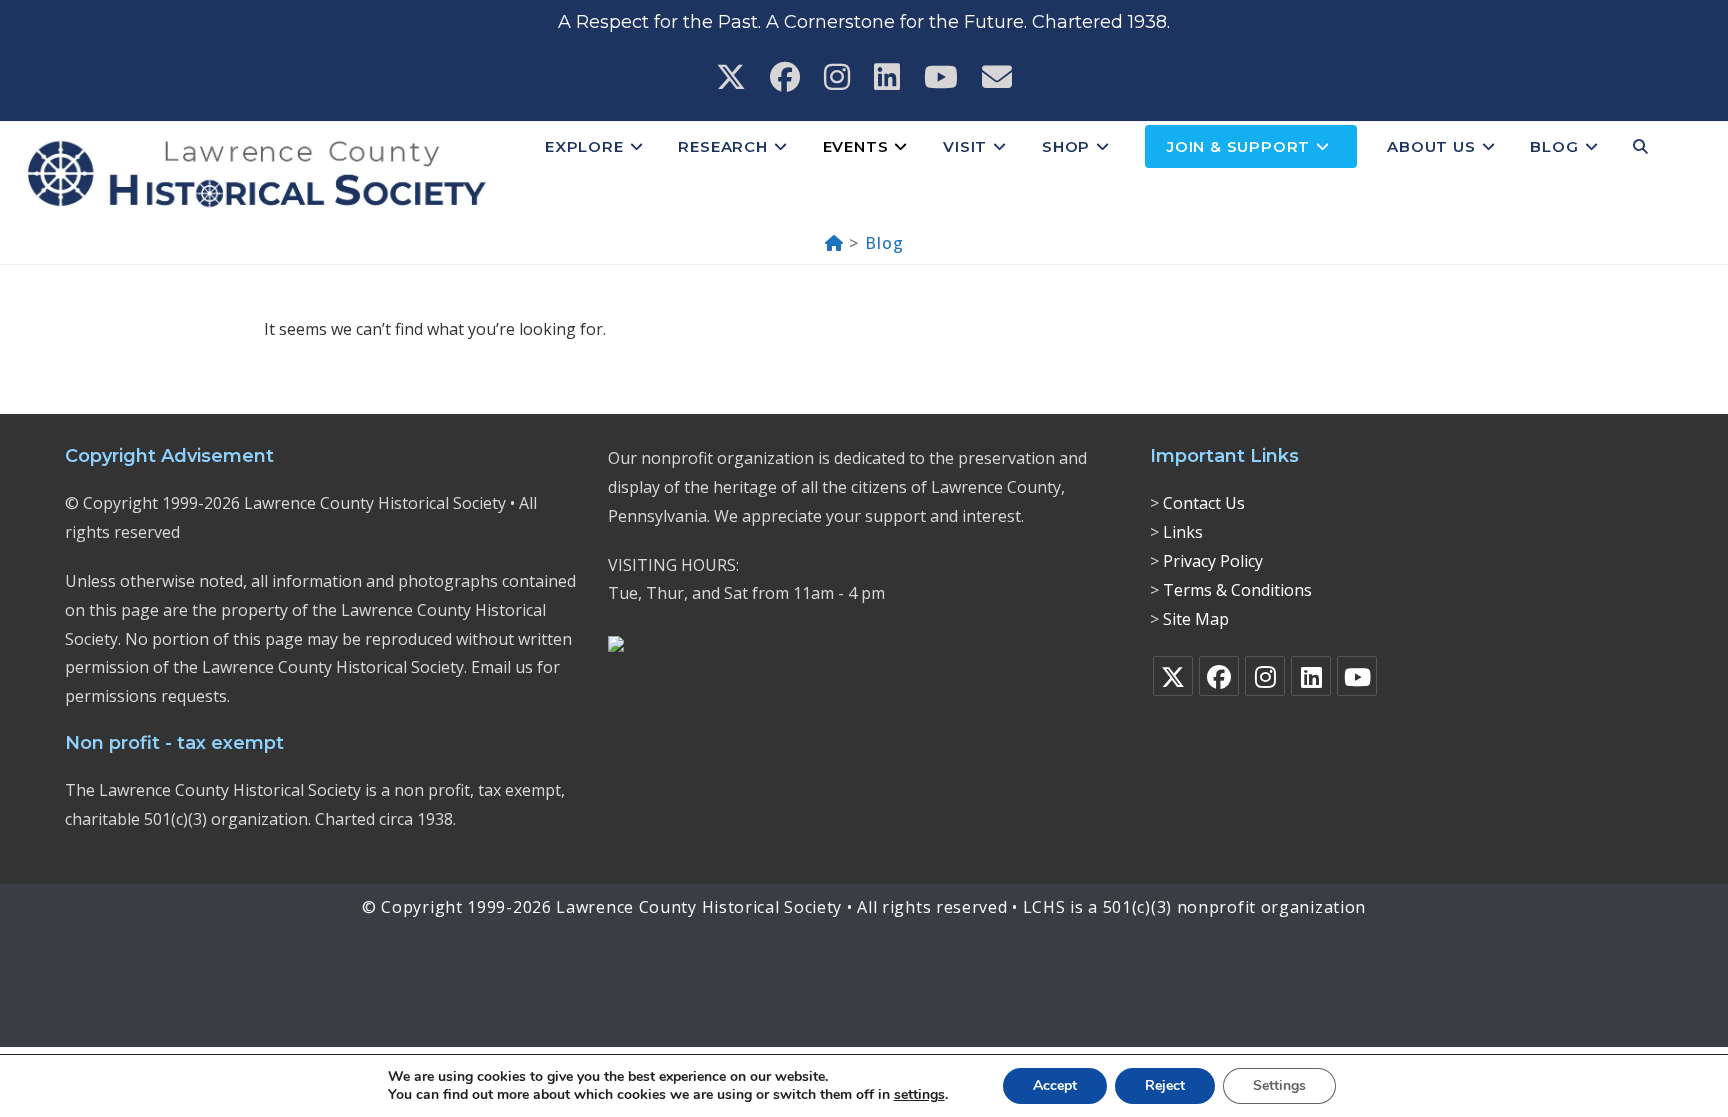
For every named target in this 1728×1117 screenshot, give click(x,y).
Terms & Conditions (1237, 590)
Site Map (1196, 619)
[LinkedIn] (1311, 676)
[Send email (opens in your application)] (997, 77)
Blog (884, 243)
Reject (1165, 1085)
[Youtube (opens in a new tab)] (941, 77)
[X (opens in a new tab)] (731, 77)
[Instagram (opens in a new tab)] (837, 77)
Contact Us (1204, 503)
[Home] (834, 243)
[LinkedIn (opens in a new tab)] (887, 77)
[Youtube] (1357, 676)
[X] (1173, 676)
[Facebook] (1219, 676)
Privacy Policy (1213, 561)
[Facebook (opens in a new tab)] (785, 77)
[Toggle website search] (1640, 147)
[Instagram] (1265, 676)
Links (1183, 532)
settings (919, 1095)
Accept (1055, 1085)
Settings (1279, 1085)
